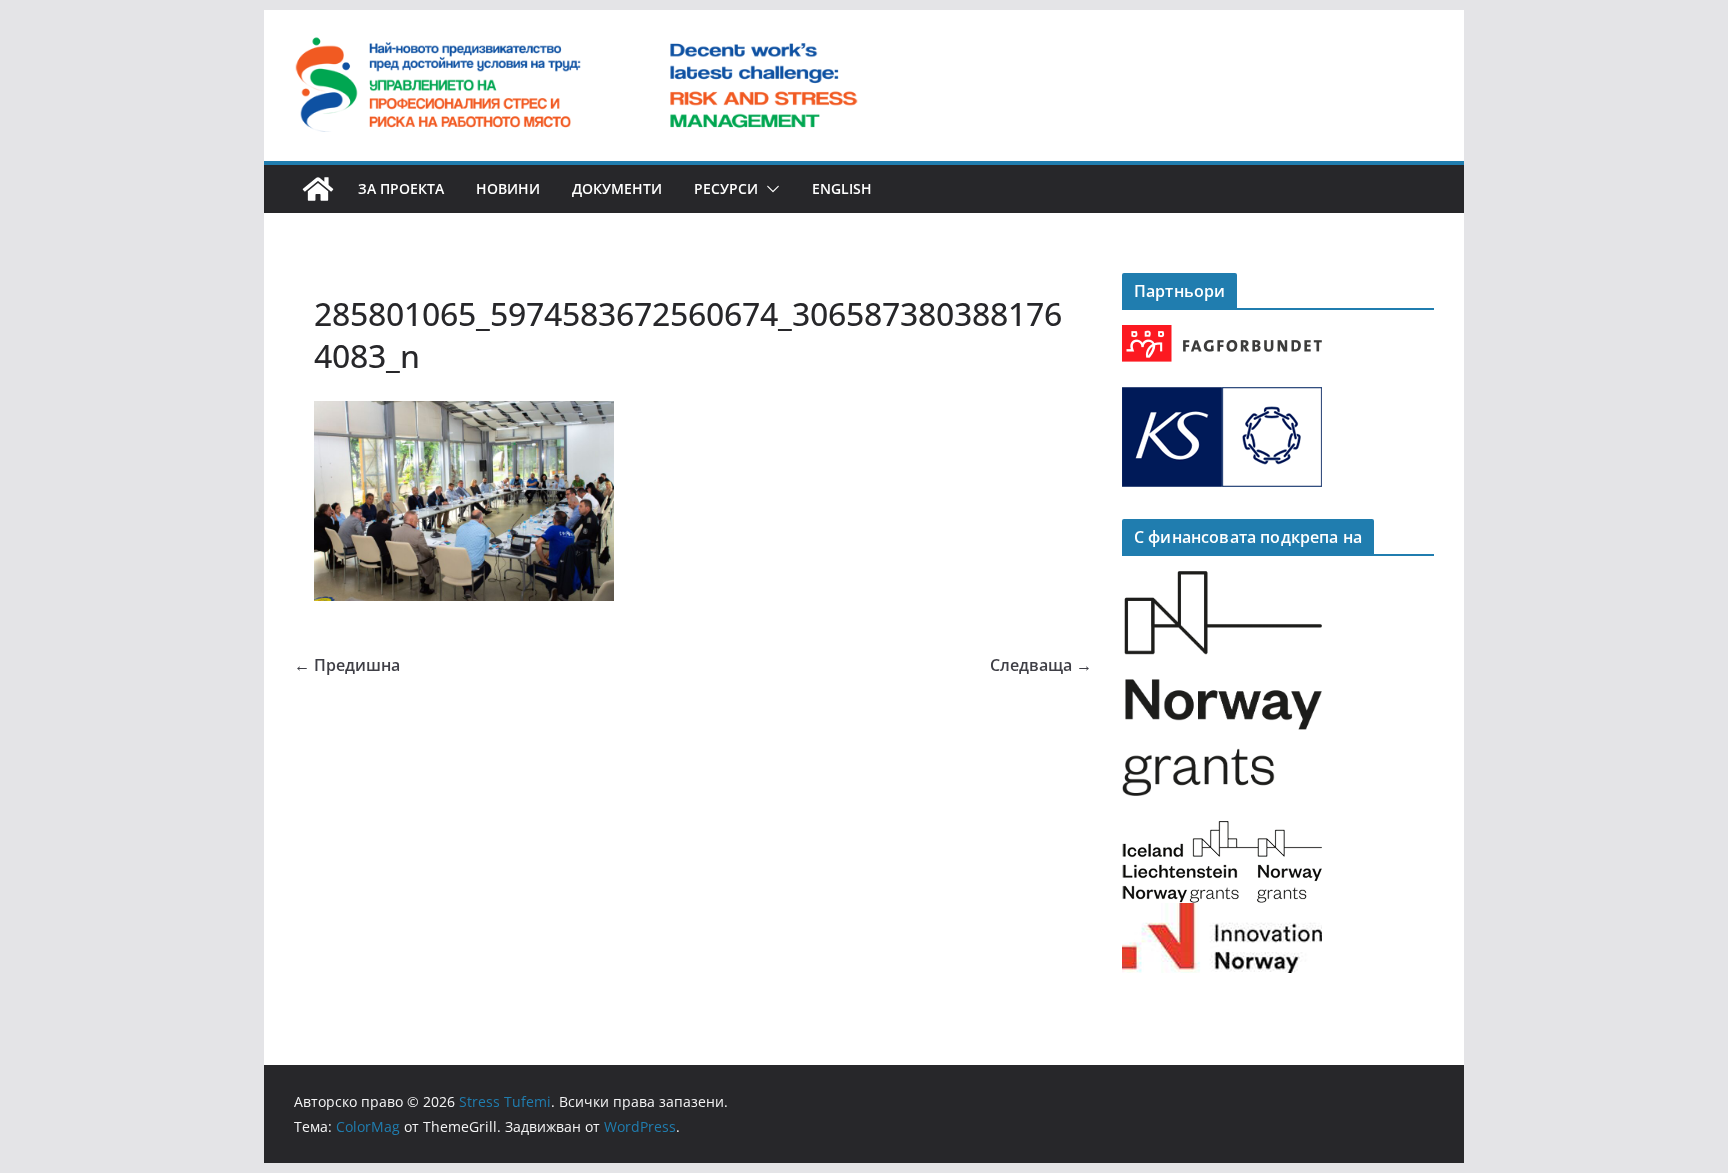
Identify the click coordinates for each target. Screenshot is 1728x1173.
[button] (769, 189)
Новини (508, 188)
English (842, 188)
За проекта (401, 188)
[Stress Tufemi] (318, 189)
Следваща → (1041, 665)
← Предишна (347, 665)
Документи (617, 188)
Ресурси (726, 188)
